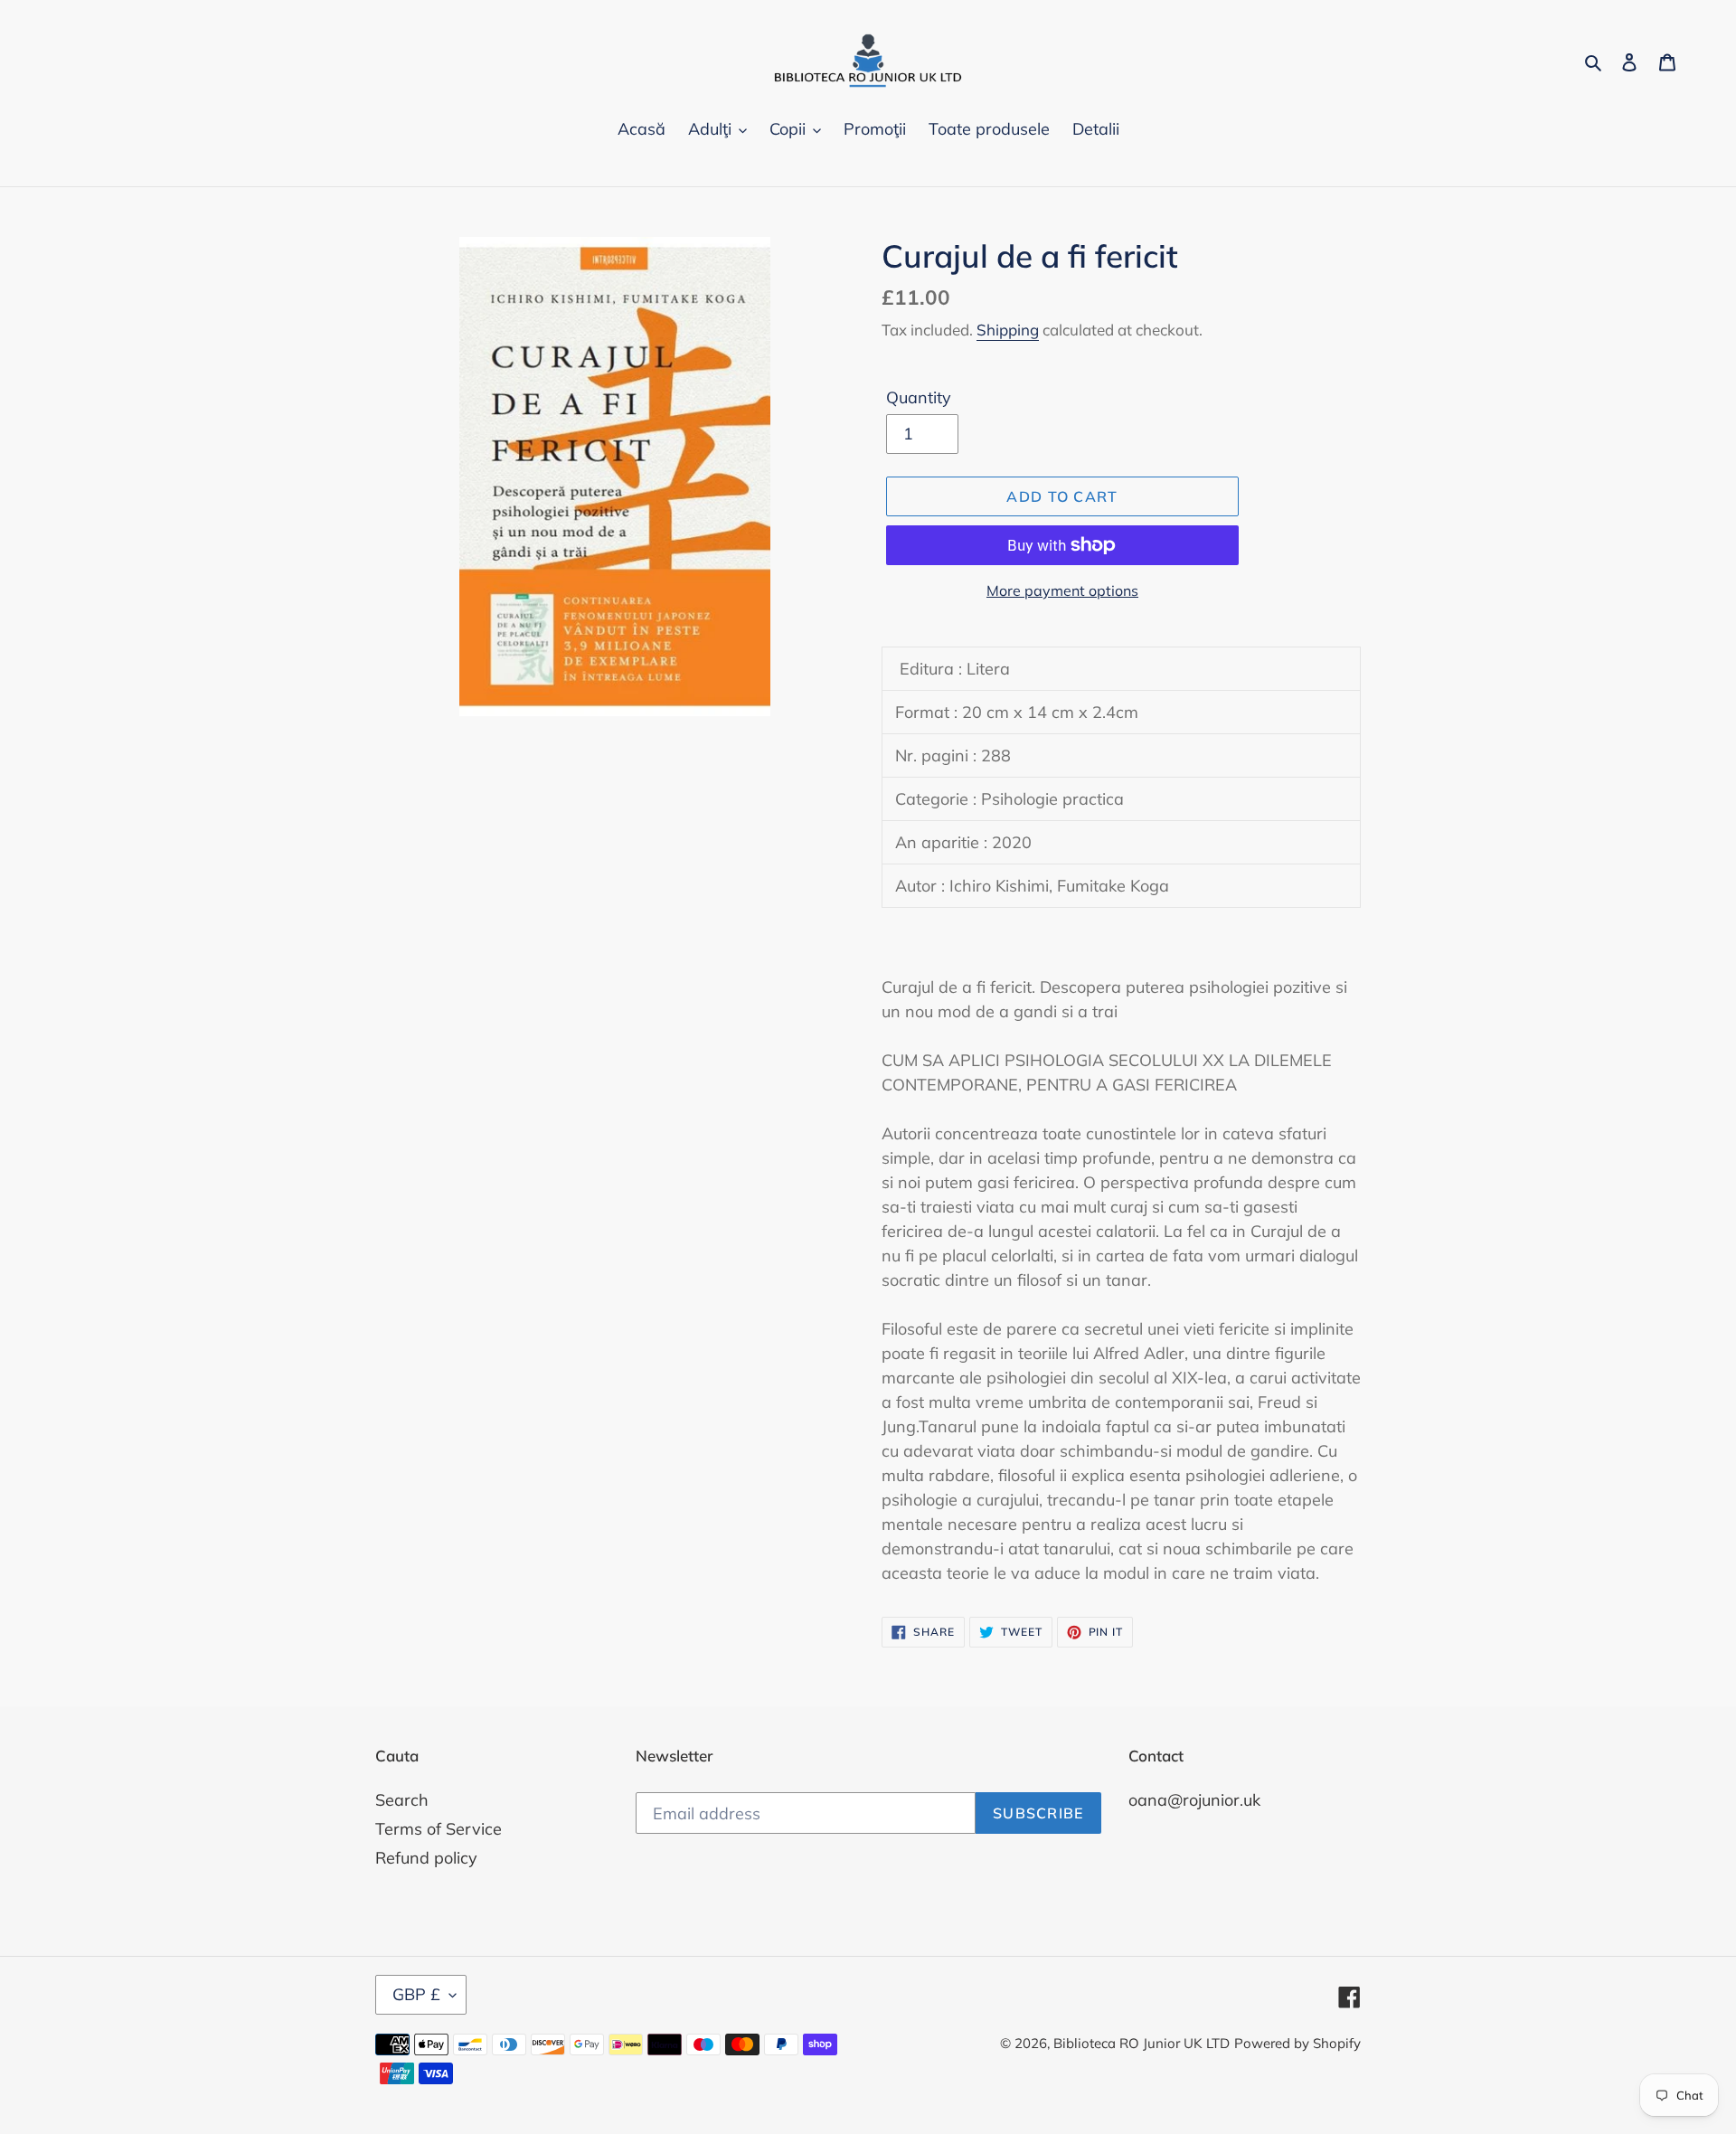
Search (402, 1800)
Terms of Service (439, 1829)
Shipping (1008, 330)
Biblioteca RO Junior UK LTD (1142, 2043)
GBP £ (416, 1994)
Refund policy (426, 1858)
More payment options (1062, 590)
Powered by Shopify (1297, 2043)
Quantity (919, 397)
